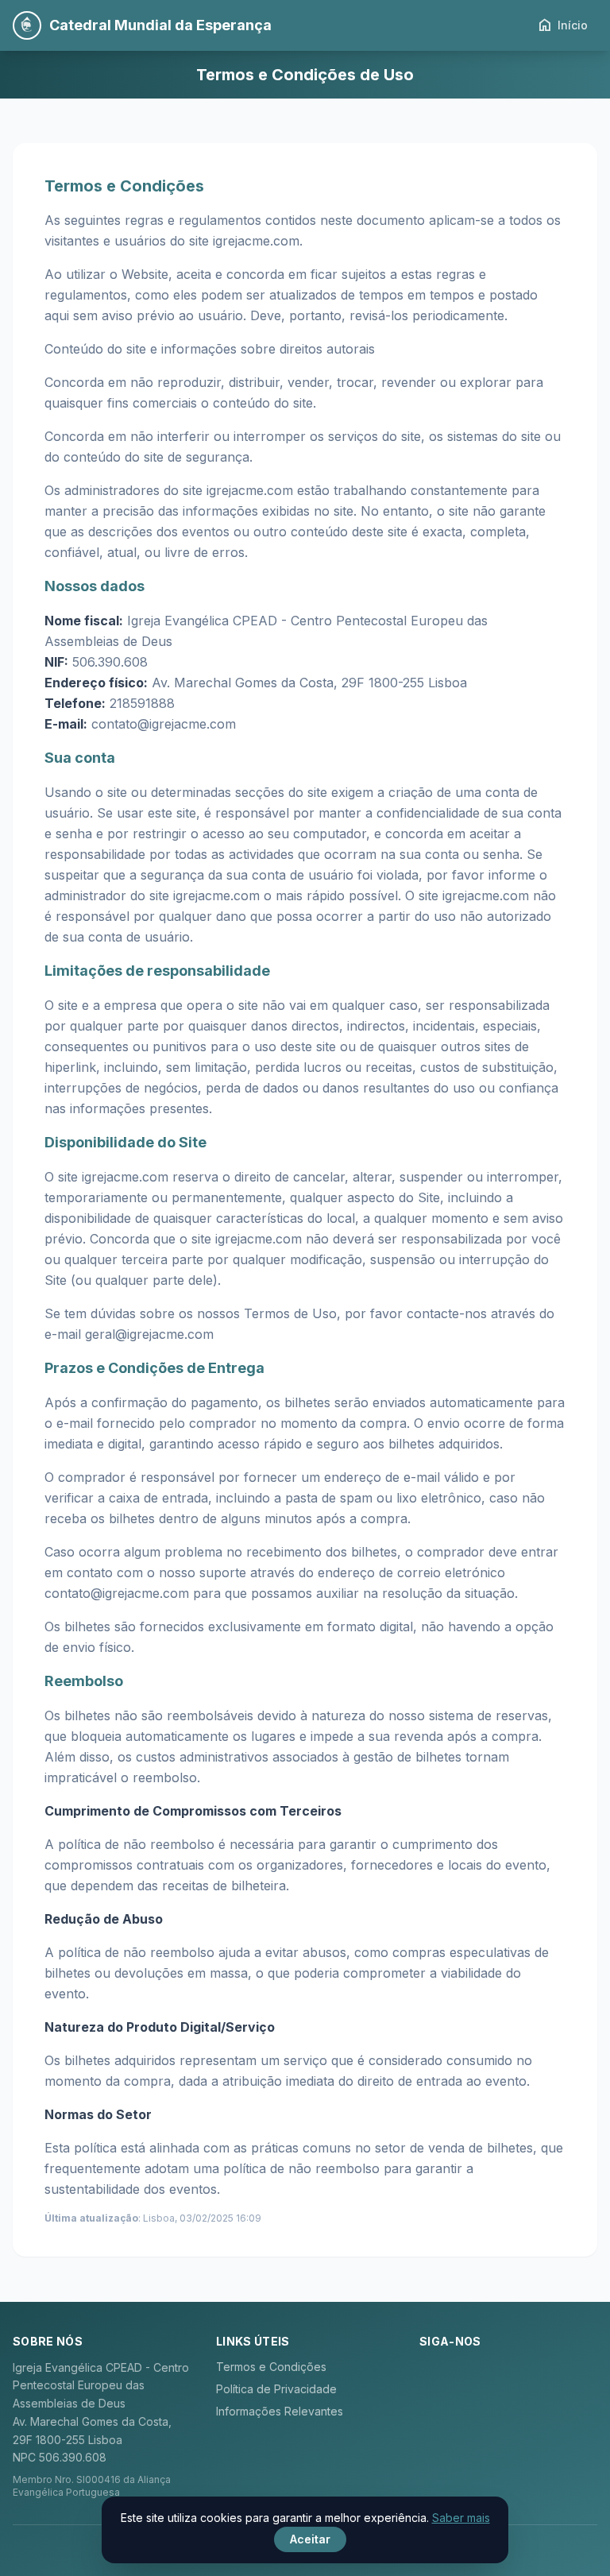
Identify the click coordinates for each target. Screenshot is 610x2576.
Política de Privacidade (276, 2389)
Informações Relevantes (280, 2411)
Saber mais (461, 2518)
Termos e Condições (271, 2367)
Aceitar (310, 2539)
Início (562, 25)
